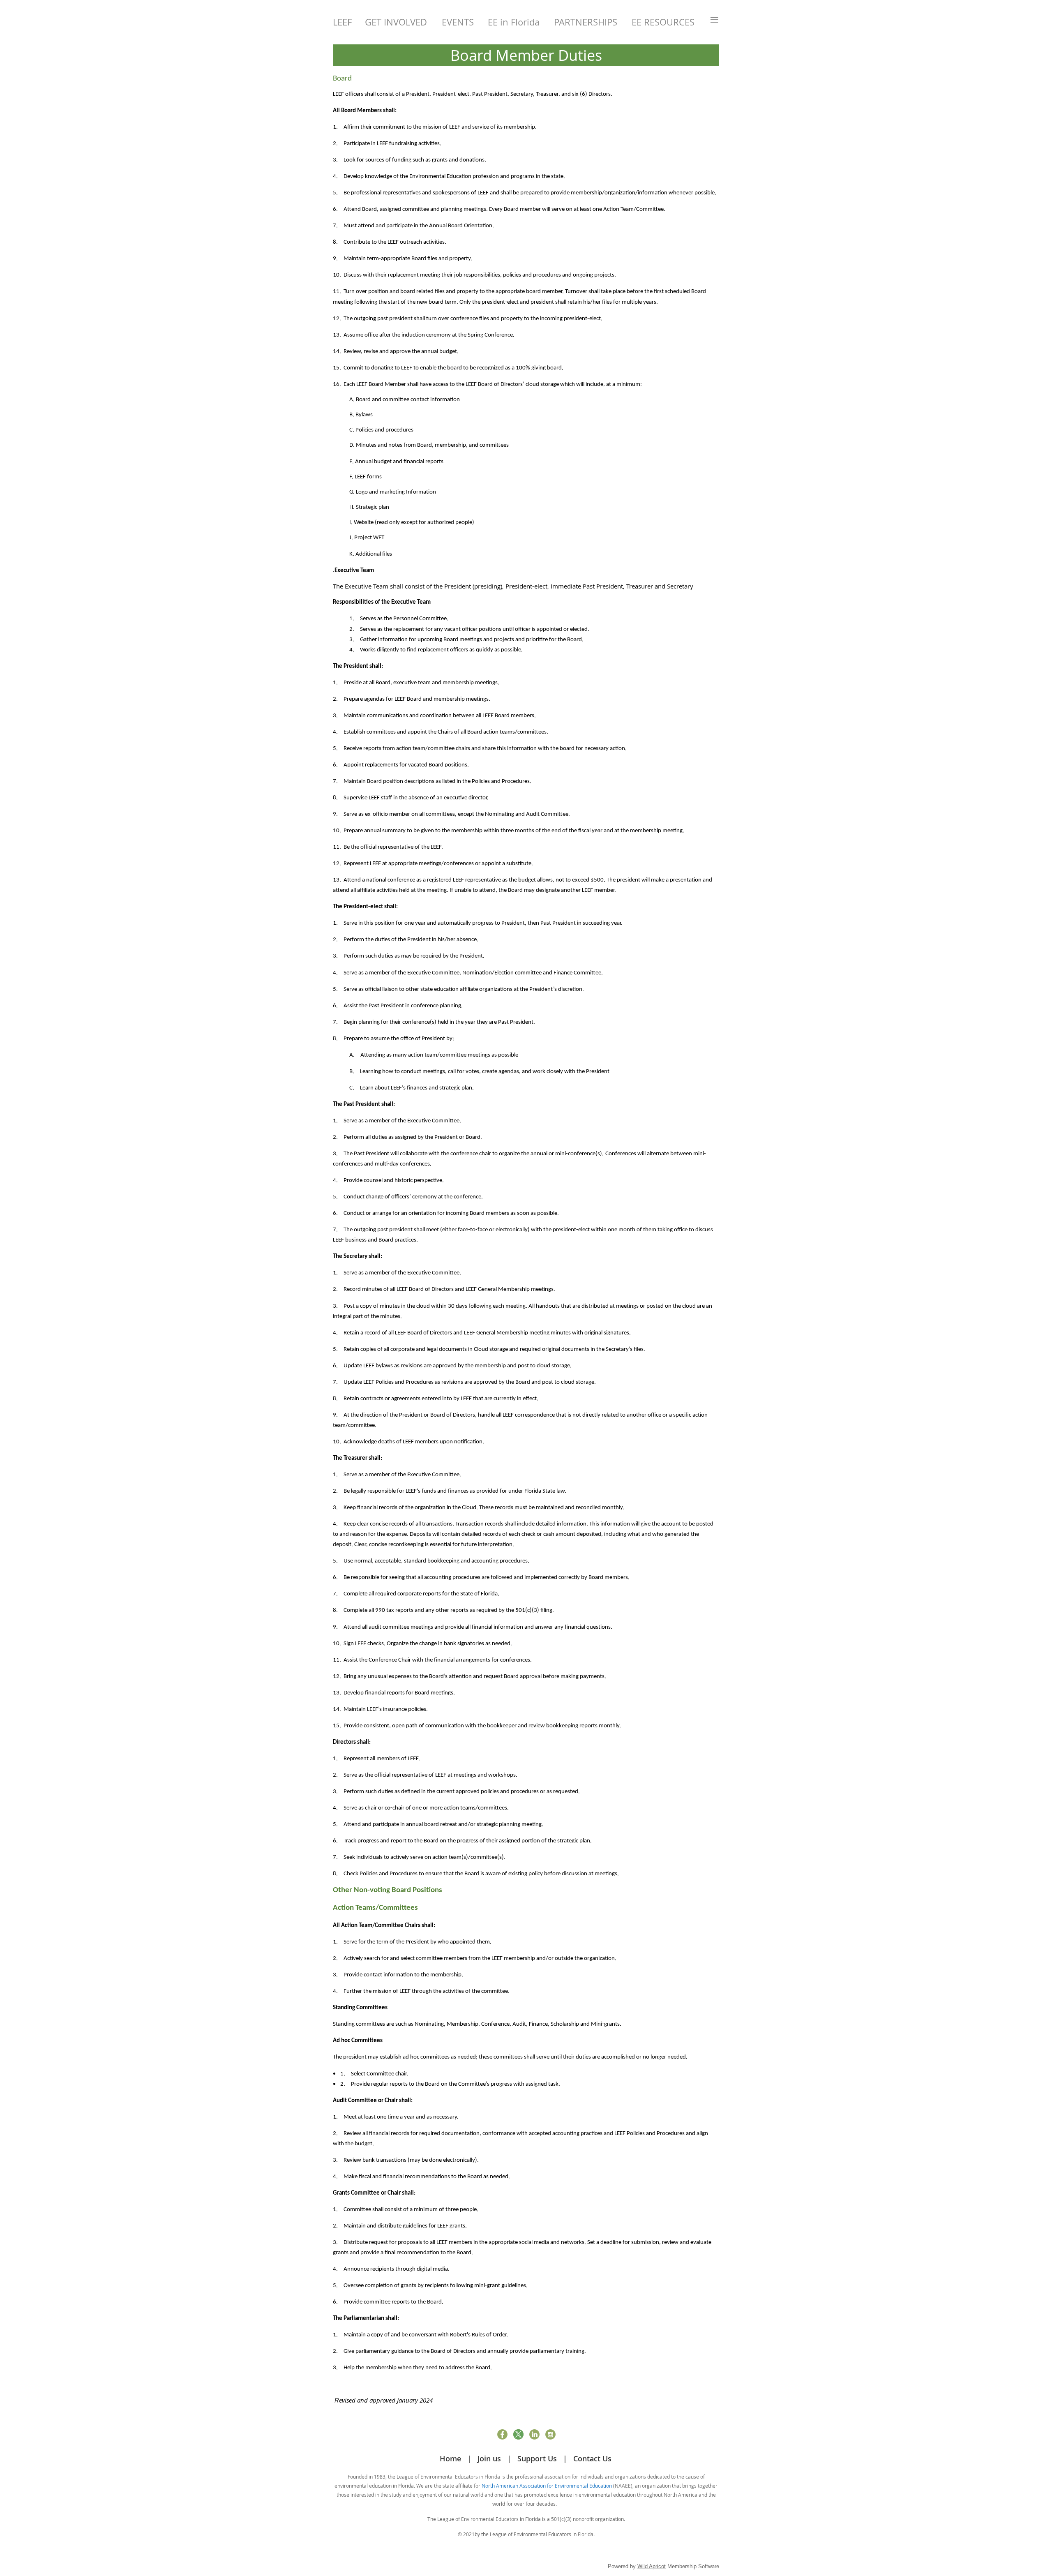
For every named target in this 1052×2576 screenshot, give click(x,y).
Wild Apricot (652, 2566)
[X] (518, 2434)
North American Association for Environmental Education (547, 2486)
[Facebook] (502, 2434)
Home (450, 2458)
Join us (489, 2458)
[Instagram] (550, 2434)
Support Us (537, 2458)
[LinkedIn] (534, 2434)
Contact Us (592, 2458)
